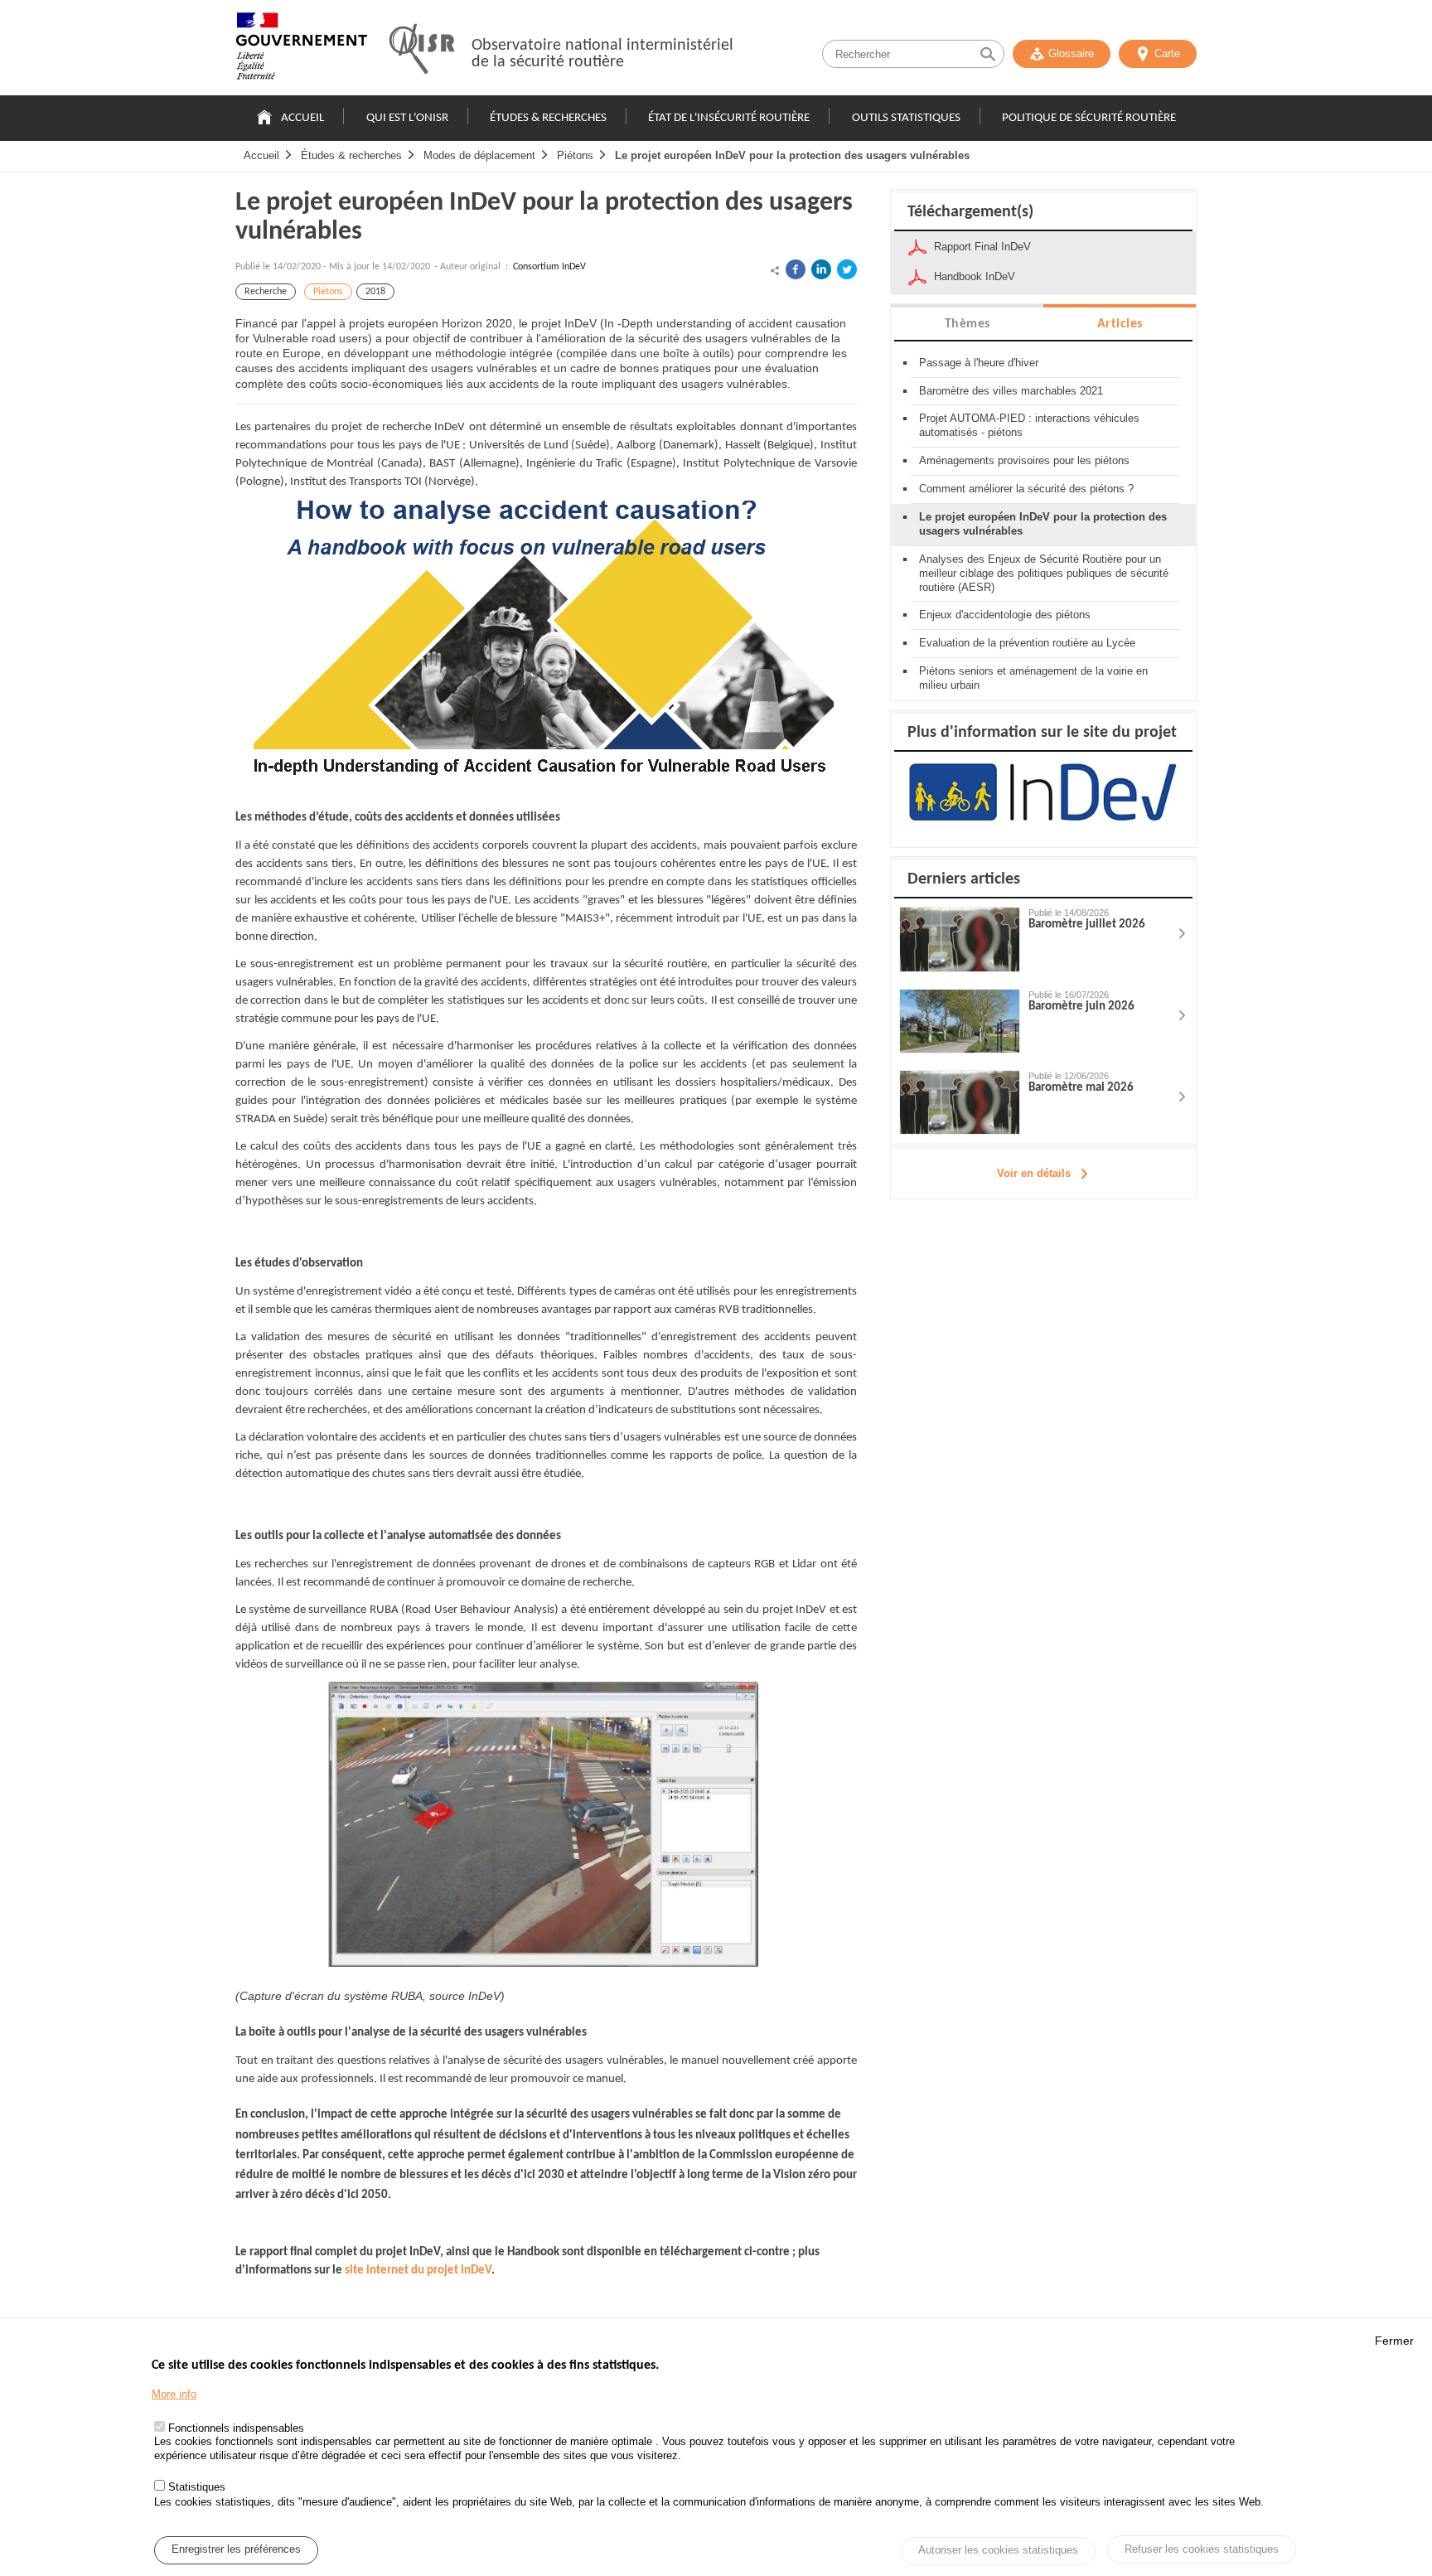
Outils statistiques (906, 118)
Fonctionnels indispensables (236, 2428)
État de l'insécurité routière (729, 118)
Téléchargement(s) (970, 212)
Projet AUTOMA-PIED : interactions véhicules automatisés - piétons (1029, 425)
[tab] (967, 323)
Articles (1120, 324)
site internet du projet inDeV (418, 2271)
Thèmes (968, 324)
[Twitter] (847, 269)
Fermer (1394, 2341)
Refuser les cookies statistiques (1202, 2549)
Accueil (302, 118)
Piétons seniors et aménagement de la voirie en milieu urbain (1033, 678)
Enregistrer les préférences (236, 2550)
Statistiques (197, 2487)
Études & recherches (548, 118)
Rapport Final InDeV (982, 247)
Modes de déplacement (479, 155)
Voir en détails (1034, 1173)
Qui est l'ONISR (407, 118)
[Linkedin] (821, 269)
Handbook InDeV (975, 276)
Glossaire (1071, 53)
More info (174, 2394)
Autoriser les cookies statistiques (998, 2551)
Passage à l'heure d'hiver (979, 363)
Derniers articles (964, 879)
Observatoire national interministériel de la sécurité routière (602, 54)
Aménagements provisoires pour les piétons (1024, 460)
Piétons (575, 155)
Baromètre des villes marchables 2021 (1011, 391)
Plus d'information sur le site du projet (1042, 733)
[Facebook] (796, 269)
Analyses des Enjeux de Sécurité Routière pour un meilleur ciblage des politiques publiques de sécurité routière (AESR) (1044, 573)
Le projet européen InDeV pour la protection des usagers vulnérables (792, 155)
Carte (1167, 53)
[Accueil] (302, 50)
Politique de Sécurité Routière (1089, 118)
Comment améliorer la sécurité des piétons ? (1026, 489)
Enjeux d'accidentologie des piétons (1005, 615)
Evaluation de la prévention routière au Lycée (1027, 643)
